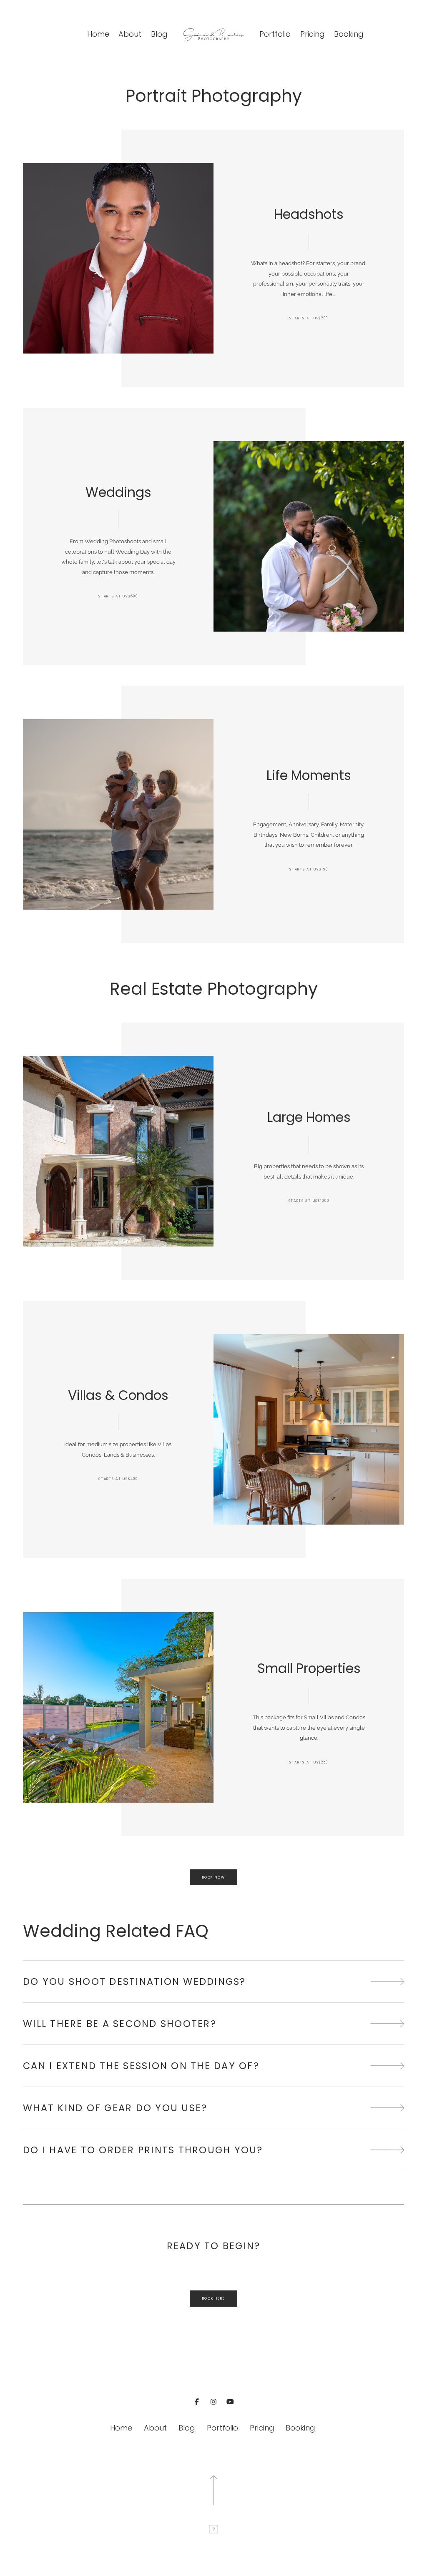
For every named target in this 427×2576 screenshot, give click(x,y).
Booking (349, 34)
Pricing (313, 34)
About (130, 34)
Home (98, 34)
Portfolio (275, 34)
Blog (159, 34)
